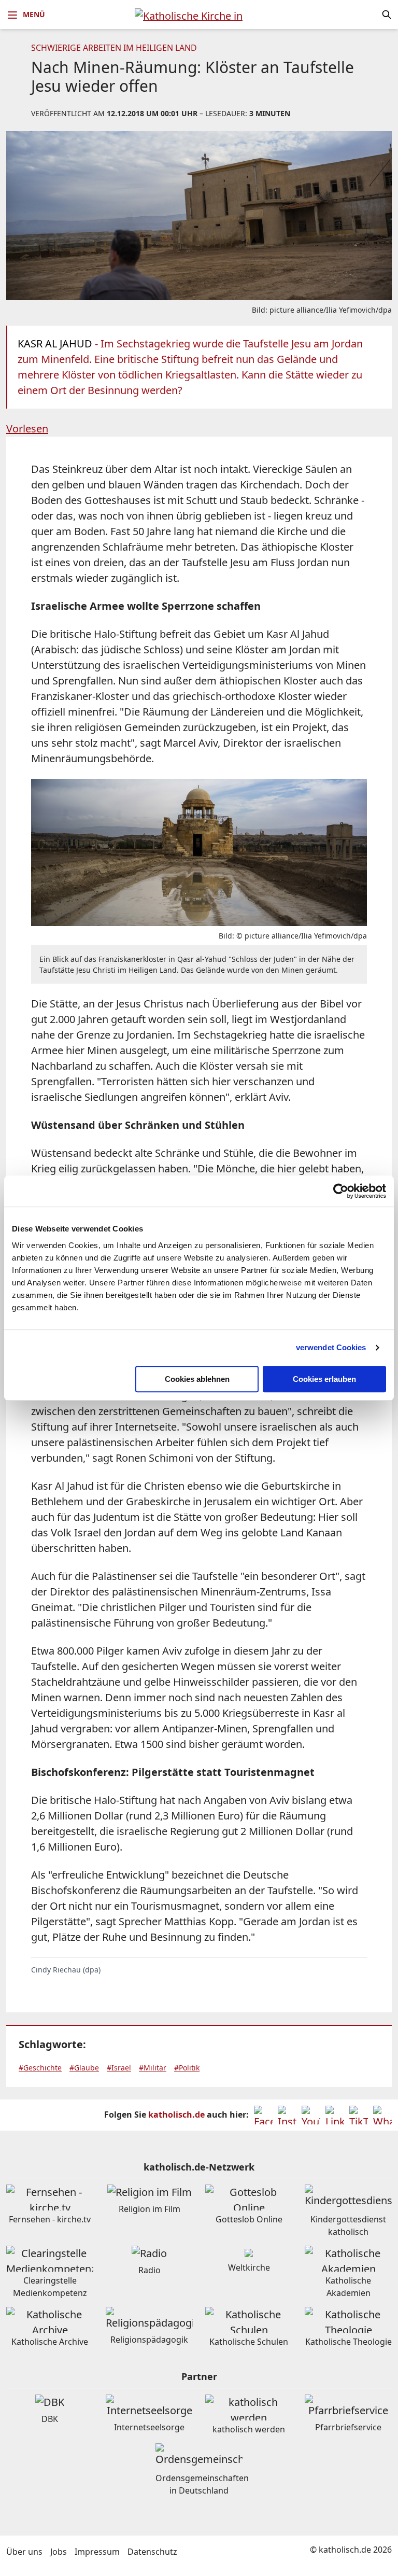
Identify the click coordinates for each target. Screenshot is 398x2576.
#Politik (187, 2068)
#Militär (153, 2068)
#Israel (119, 2068)
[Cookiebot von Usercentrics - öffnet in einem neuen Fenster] (341, 1191)
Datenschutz (152, 2552)
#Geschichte (40, 2068)
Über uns (24, 2552)
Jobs (59, 2552)
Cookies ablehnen (197, 1379)
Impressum (97, 2552)
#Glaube (84, 2068)
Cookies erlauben (324, 1379)
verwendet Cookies (331, 1347)
